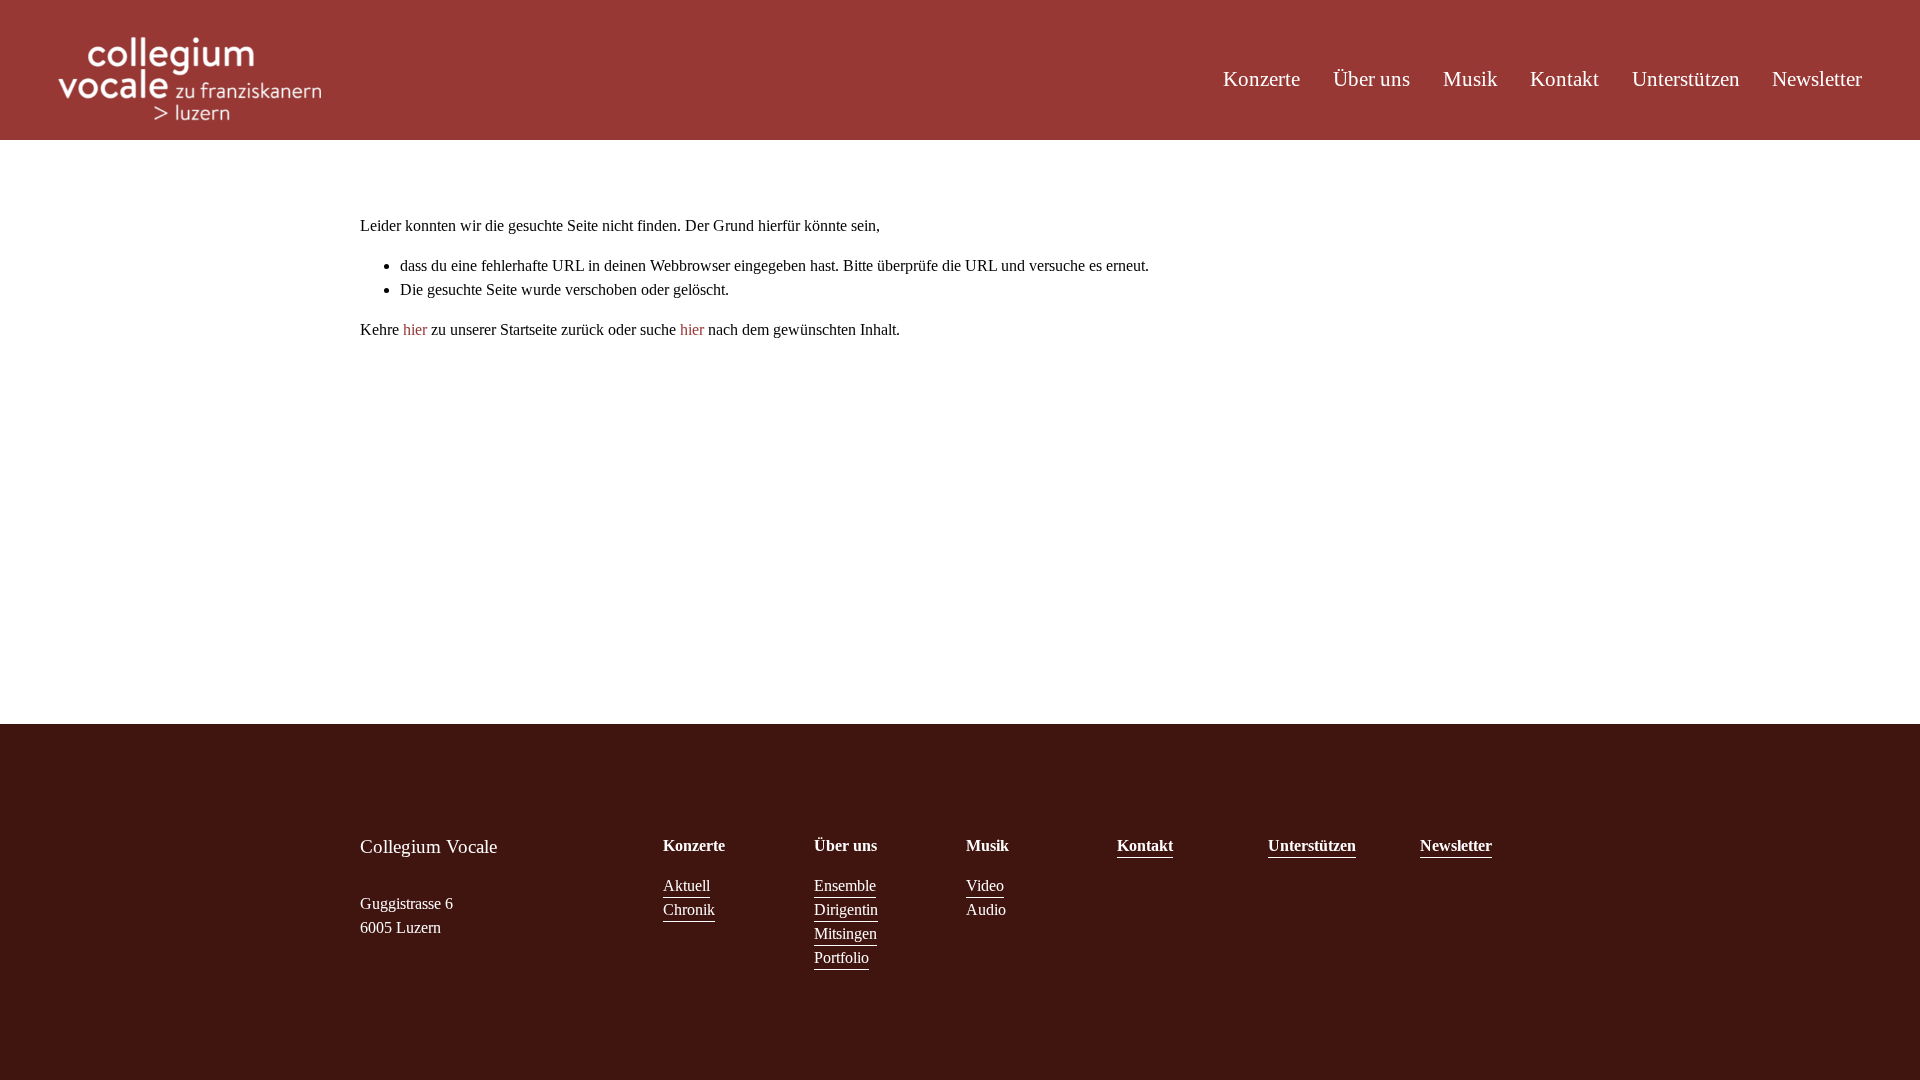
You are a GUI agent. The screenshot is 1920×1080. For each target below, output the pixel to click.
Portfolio (841, 957)
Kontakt (1564, 78)
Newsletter (1817, 78)
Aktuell (686, 885)
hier (415, 329)
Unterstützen (1686, 78)
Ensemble (845, 885)
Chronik (689, 909)
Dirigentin (846, 909)
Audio (986, 909)
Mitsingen (845, 933)
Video (985, 885)
